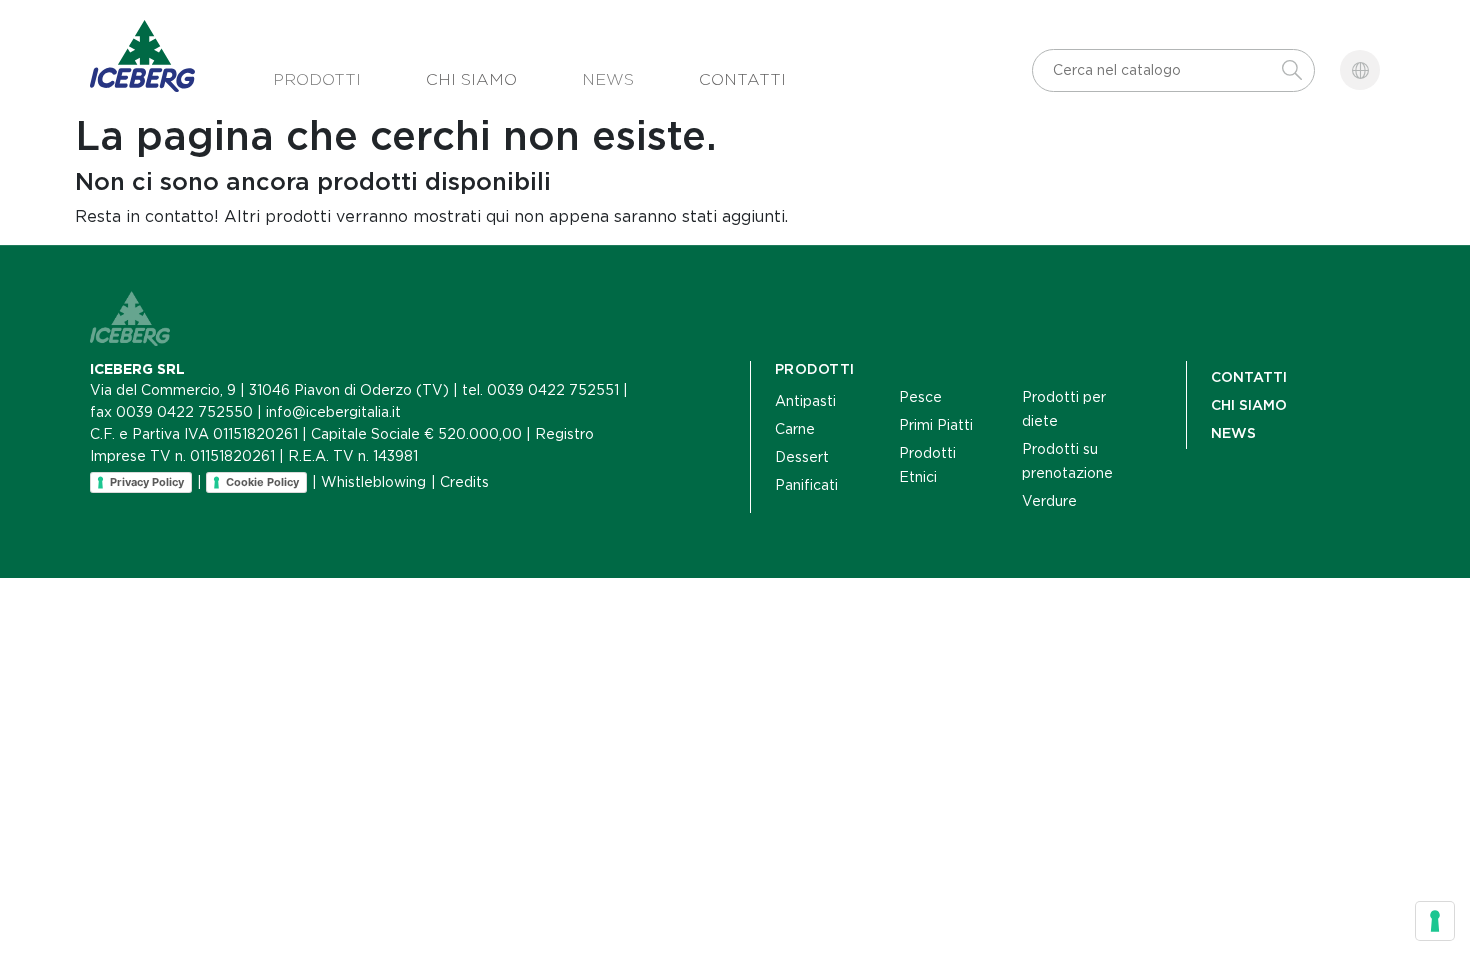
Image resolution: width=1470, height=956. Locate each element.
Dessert (802, 457)
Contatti (742, 79)
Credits (464, 482)
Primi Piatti (936, 425)
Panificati (806, 485)
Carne (795, 429)
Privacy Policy (147, 482)
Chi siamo (471, 79)
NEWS (1233, 433)
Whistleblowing (373, 482)
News (608, 79)
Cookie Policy (262, 482)
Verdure (1049, 501)
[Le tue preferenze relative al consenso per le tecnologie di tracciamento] (1435, 921)
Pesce (920, 397)
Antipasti (805, 401)
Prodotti (317, 79)
